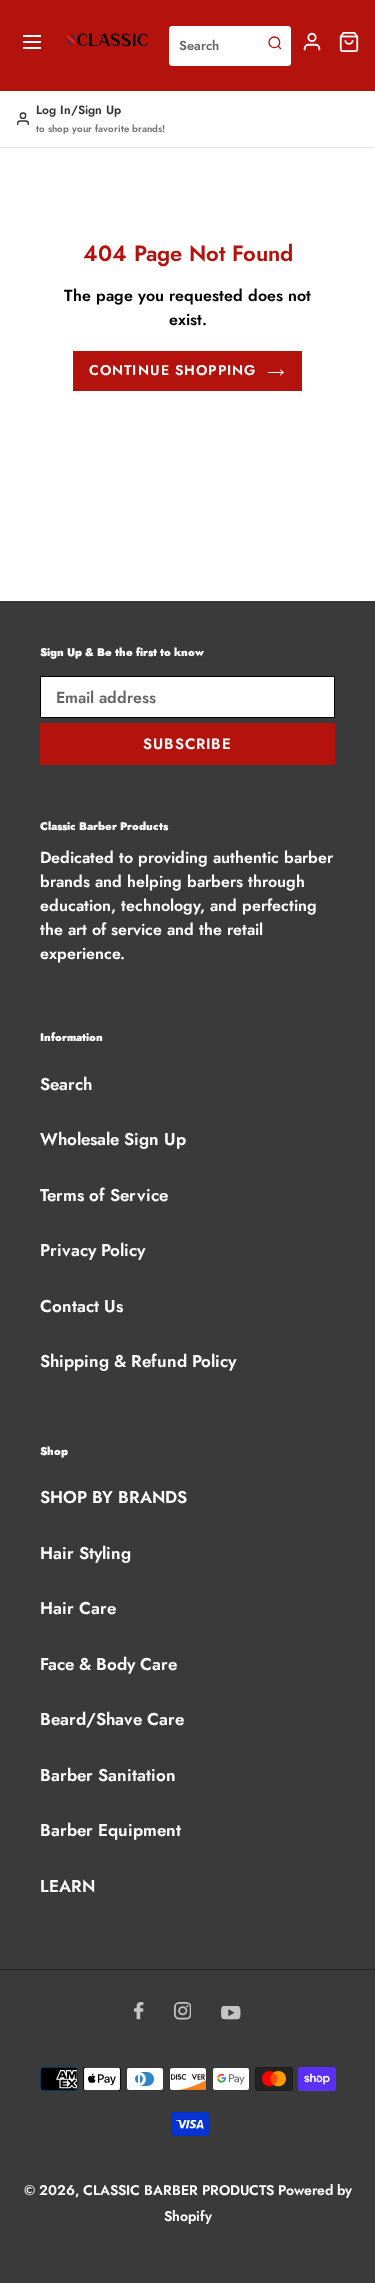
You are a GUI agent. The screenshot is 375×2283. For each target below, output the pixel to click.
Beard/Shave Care (112, 1719)
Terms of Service (104, 1195)
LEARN (67, 1886)
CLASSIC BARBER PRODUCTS (180, 2190)
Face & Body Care (108, 1664)
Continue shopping (172, 370)
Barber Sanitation (108, 1775)
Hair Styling (85, 1553)
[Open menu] (32, 45)
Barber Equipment (110, 1830)
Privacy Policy (92, 1250)
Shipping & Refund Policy (138, 1361)
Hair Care (78, 1608)
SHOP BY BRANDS (113, 1497)
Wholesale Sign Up (113, 1139)
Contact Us (81, 1306)
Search (66, 1084)
